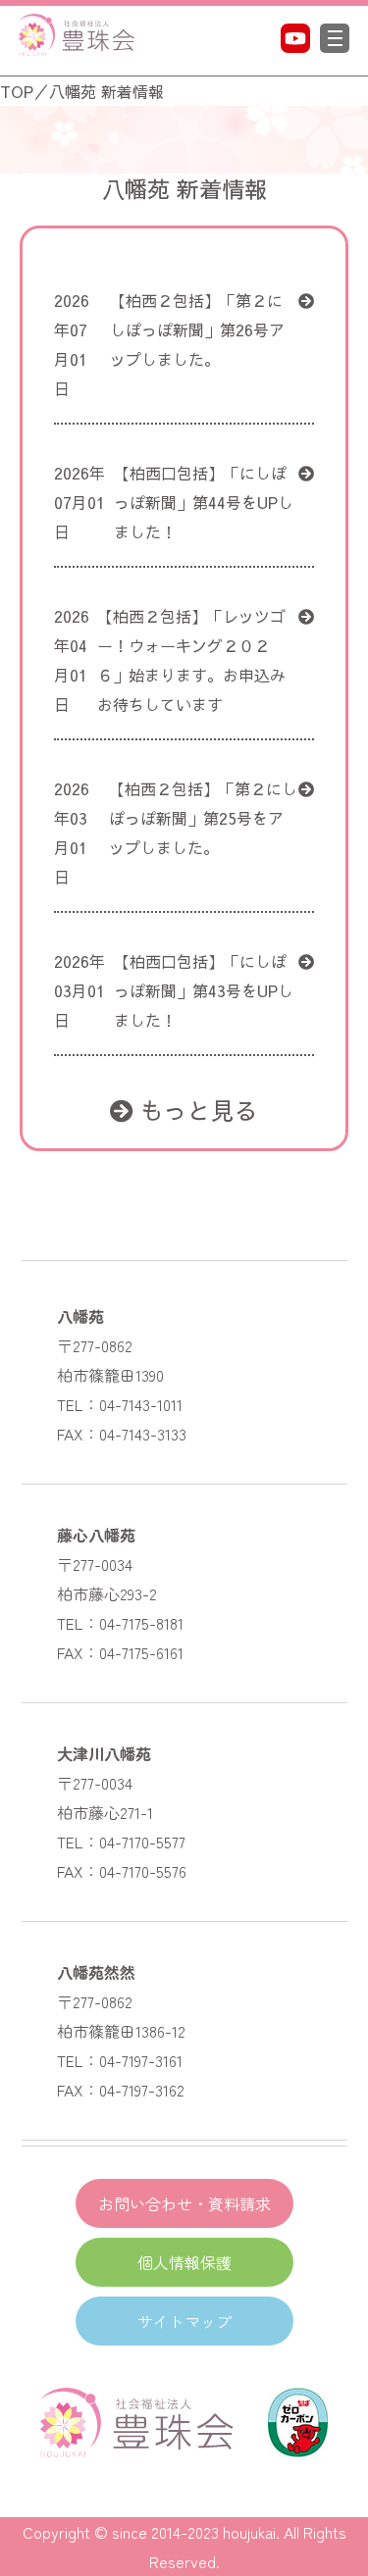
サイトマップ (184, 2321)
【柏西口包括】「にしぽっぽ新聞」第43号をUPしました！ (204, 990)
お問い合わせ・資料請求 (184, 2203)
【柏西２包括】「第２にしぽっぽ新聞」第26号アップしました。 (197, 329)
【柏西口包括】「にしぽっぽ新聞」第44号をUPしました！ (204, 502)
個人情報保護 (184, 2262)
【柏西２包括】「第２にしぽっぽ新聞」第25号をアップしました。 (203, 818)
